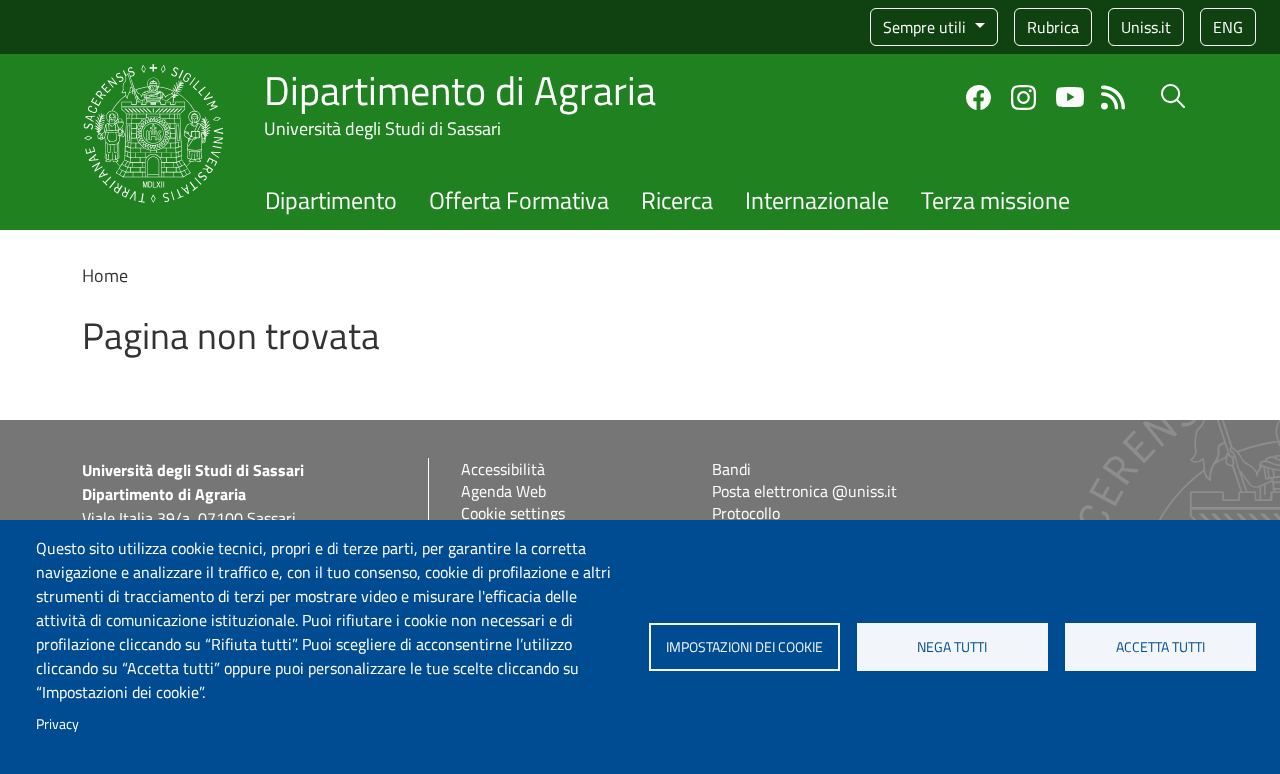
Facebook (978, 97)
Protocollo (746, 513)
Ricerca (677, 200)
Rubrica (1053, 27)
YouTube (1070, 97)
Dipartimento (331, 200)
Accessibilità (503, 469)
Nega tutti (952, 647)
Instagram (1023, 97)
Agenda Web (503, 491)
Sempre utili (926, 27)
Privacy (57, 724)
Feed (1113, 97)
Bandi (731, 469)
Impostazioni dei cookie (744, 647)
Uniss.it (1146, 27)
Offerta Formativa (519, 200)
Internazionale (817, 200)
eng (1228, 27)
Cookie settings (513, 513)
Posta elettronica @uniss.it (804, 491)
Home (105, 275)
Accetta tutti (1160, 647)
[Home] (153, 75)
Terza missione (995, 200)
